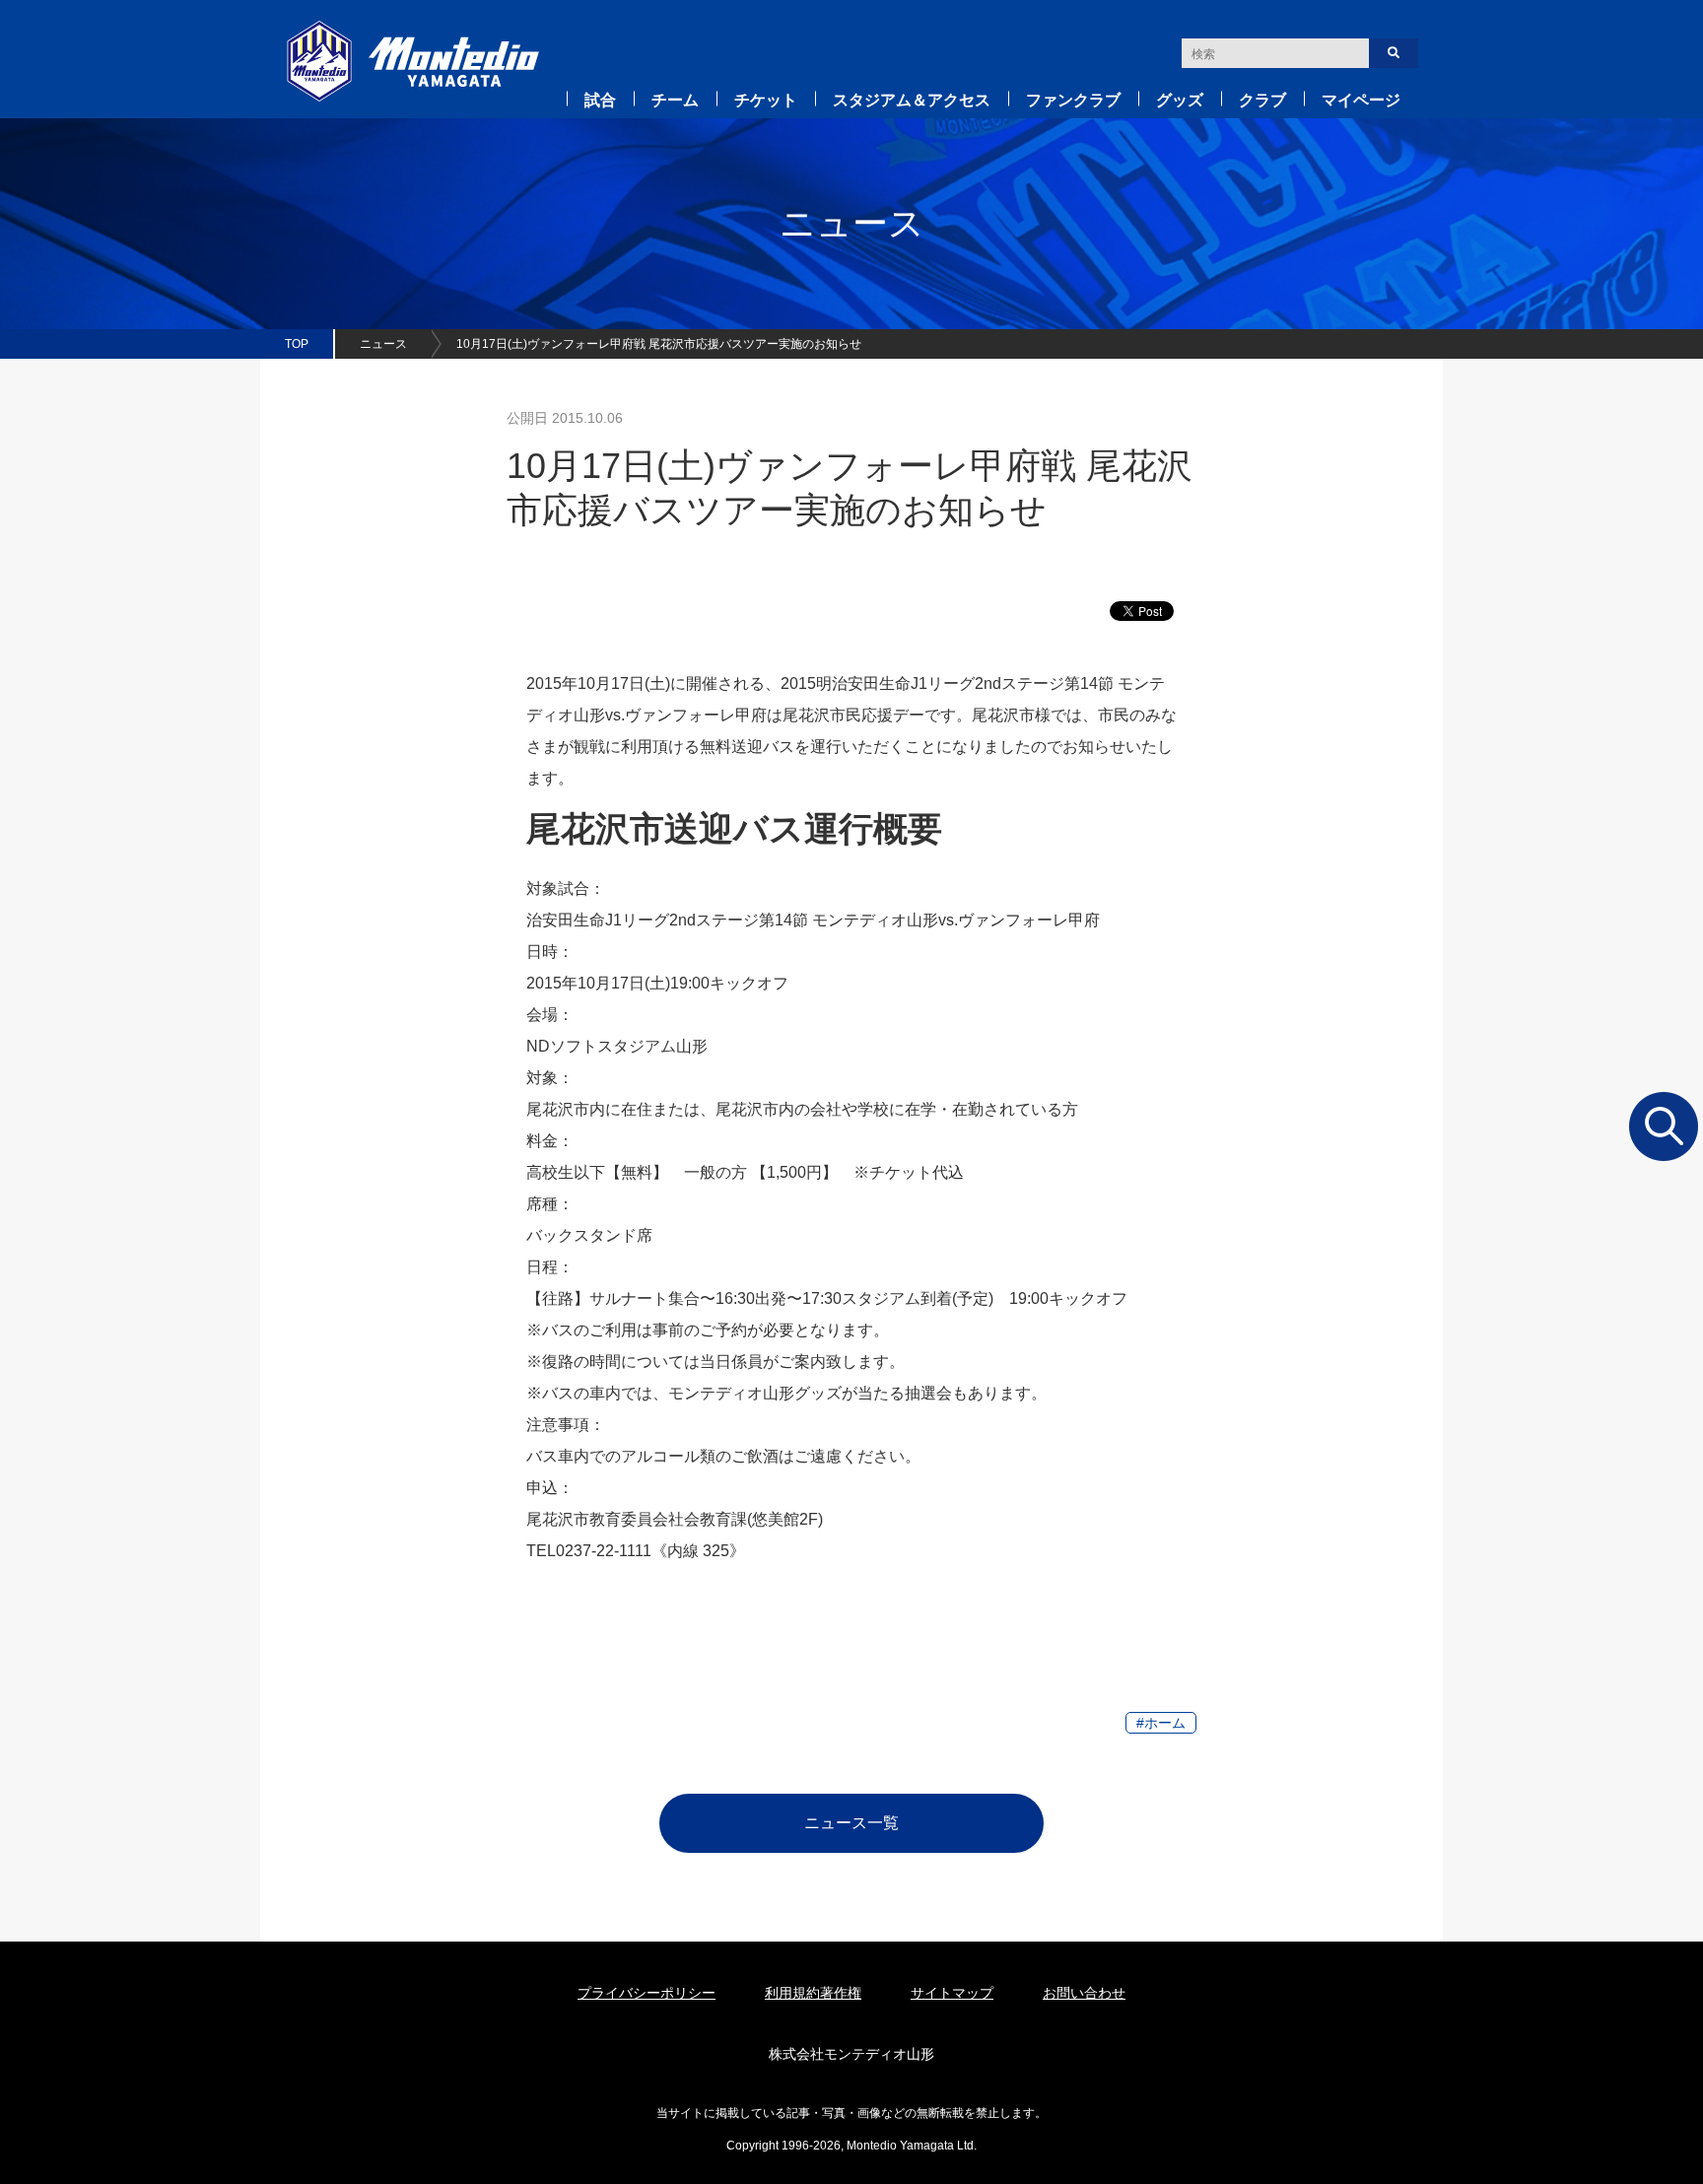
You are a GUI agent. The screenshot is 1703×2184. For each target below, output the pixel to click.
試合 (600, 100)
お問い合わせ (1084, 1993)
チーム (675, 100)
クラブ (1262, 100)
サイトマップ (952, 1993)
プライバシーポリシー (647, 1993)
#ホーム (1161, 1723)
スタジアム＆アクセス (912, 100)
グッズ (1180, 100)
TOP (297, 344)
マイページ (1361, 100)
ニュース (383, 344)
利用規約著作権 (813, 1993)
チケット (766, 100)
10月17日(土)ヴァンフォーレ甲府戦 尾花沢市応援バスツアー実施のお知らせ (659, 344)
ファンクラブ (1073, 100)
